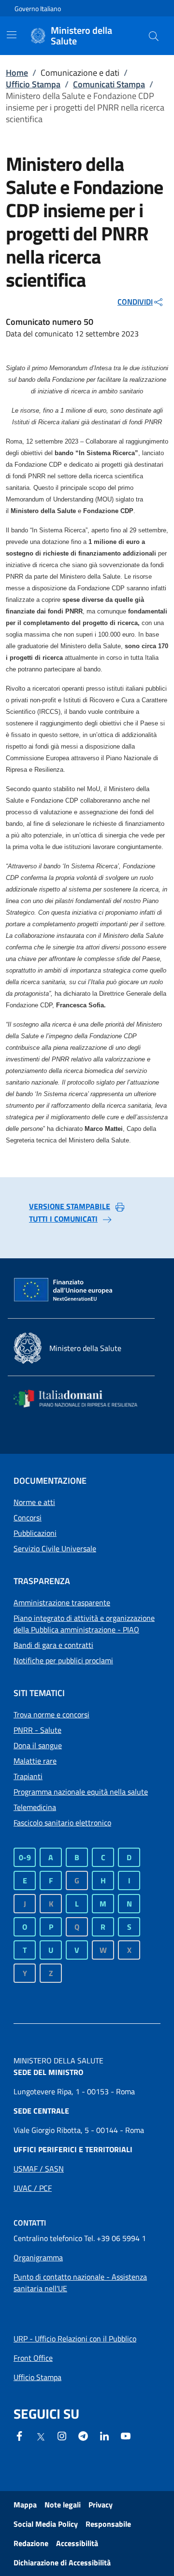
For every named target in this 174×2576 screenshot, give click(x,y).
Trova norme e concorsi (51, 1714)
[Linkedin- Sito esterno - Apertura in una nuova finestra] (104, 2435)
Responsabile (108, 2524)
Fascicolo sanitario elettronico (62, 1823)
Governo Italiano (38, 8)
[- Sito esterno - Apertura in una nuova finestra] (126, 2435)
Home (17, 73)
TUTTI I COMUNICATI (63, 1219)
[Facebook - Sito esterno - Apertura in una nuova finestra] (19, 2435)
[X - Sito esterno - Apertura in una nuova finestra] (41, 2436)
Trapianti (28, 1776)
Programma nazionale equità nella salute (81, 1792)
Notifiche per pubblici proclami (63, 1660)
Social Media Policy (46, 2524)
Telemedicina (35, 1807)
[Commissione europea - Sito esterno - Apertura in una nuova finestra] (64, 1290)
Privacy (101, 2505)
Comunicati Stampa (109, 84)
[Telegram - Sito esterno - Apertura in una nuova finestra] (83, 2435)
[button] (154, 36)
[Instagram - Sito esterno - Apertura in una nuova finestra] (62, 2435)
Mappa (25, 2505)
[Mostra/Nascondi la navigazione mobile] (12, 35)
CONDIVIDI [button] (135, 302)
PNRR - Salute (37, 1730)
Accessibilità (77, 2543)
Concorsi (28, 1518)
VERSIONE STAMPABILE (70, 1206)
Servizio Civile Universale (55, 1548)
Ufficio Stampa (33, 84)
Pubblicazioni (35, 1533)
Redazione (31, 2543)
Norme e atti (34, 1502)
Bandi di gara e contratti (53, 1645)
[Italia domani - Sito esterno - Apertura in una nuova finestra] (81, 1399)
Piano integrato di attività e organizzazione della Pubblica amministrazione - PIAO (84, 1624)
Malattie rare (35, 1761)
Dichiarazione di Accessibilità (62, 2562)
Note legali (63, 2505)
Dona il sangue (38, 1745)
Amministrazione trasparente (62, 1602)
